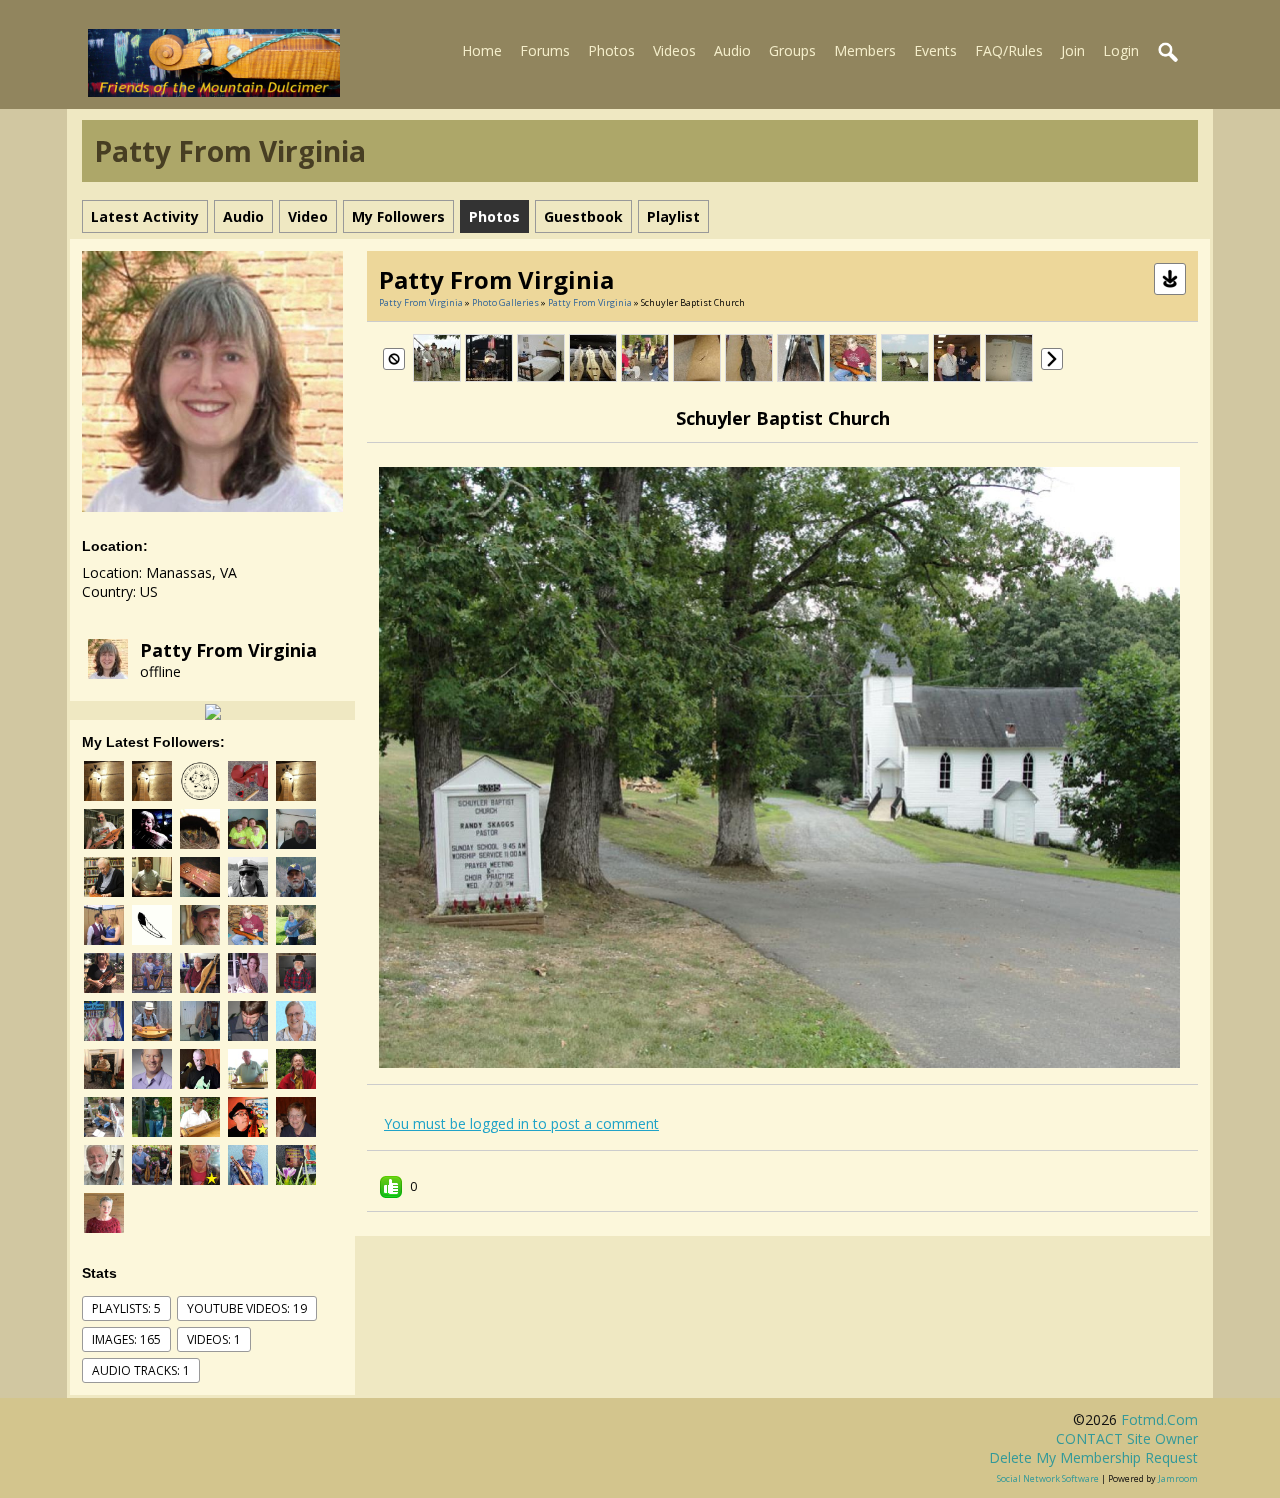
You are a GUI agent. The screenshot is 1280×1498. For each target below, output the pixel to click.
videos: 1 (214, 1339)
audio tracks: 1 (141, 1370)
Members (865, 50)
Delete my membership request (1093, 1457)
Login (1121, 50)
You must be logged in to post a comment (521, 1123)
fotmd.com (1159, 1419)
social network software (1048, 1478)
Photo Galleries (505, 302)
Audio (732, 50)
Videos (674, 50)
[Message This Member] (213, 710)
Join (1073, 50)
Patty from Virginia (228, 650)
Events (935, 50)
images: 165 (126, 1339)
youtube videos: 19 (247, 1308)
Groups (792, 50)
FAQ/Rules (1009, 50)
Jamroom (1178, 1478)
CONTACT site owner (1127, 1438)
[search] (1169, 53)
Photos (611, 50)
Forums (545, 50)
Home (482, 50)
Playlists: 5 (126, 1308)
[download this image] (1170, 277)
